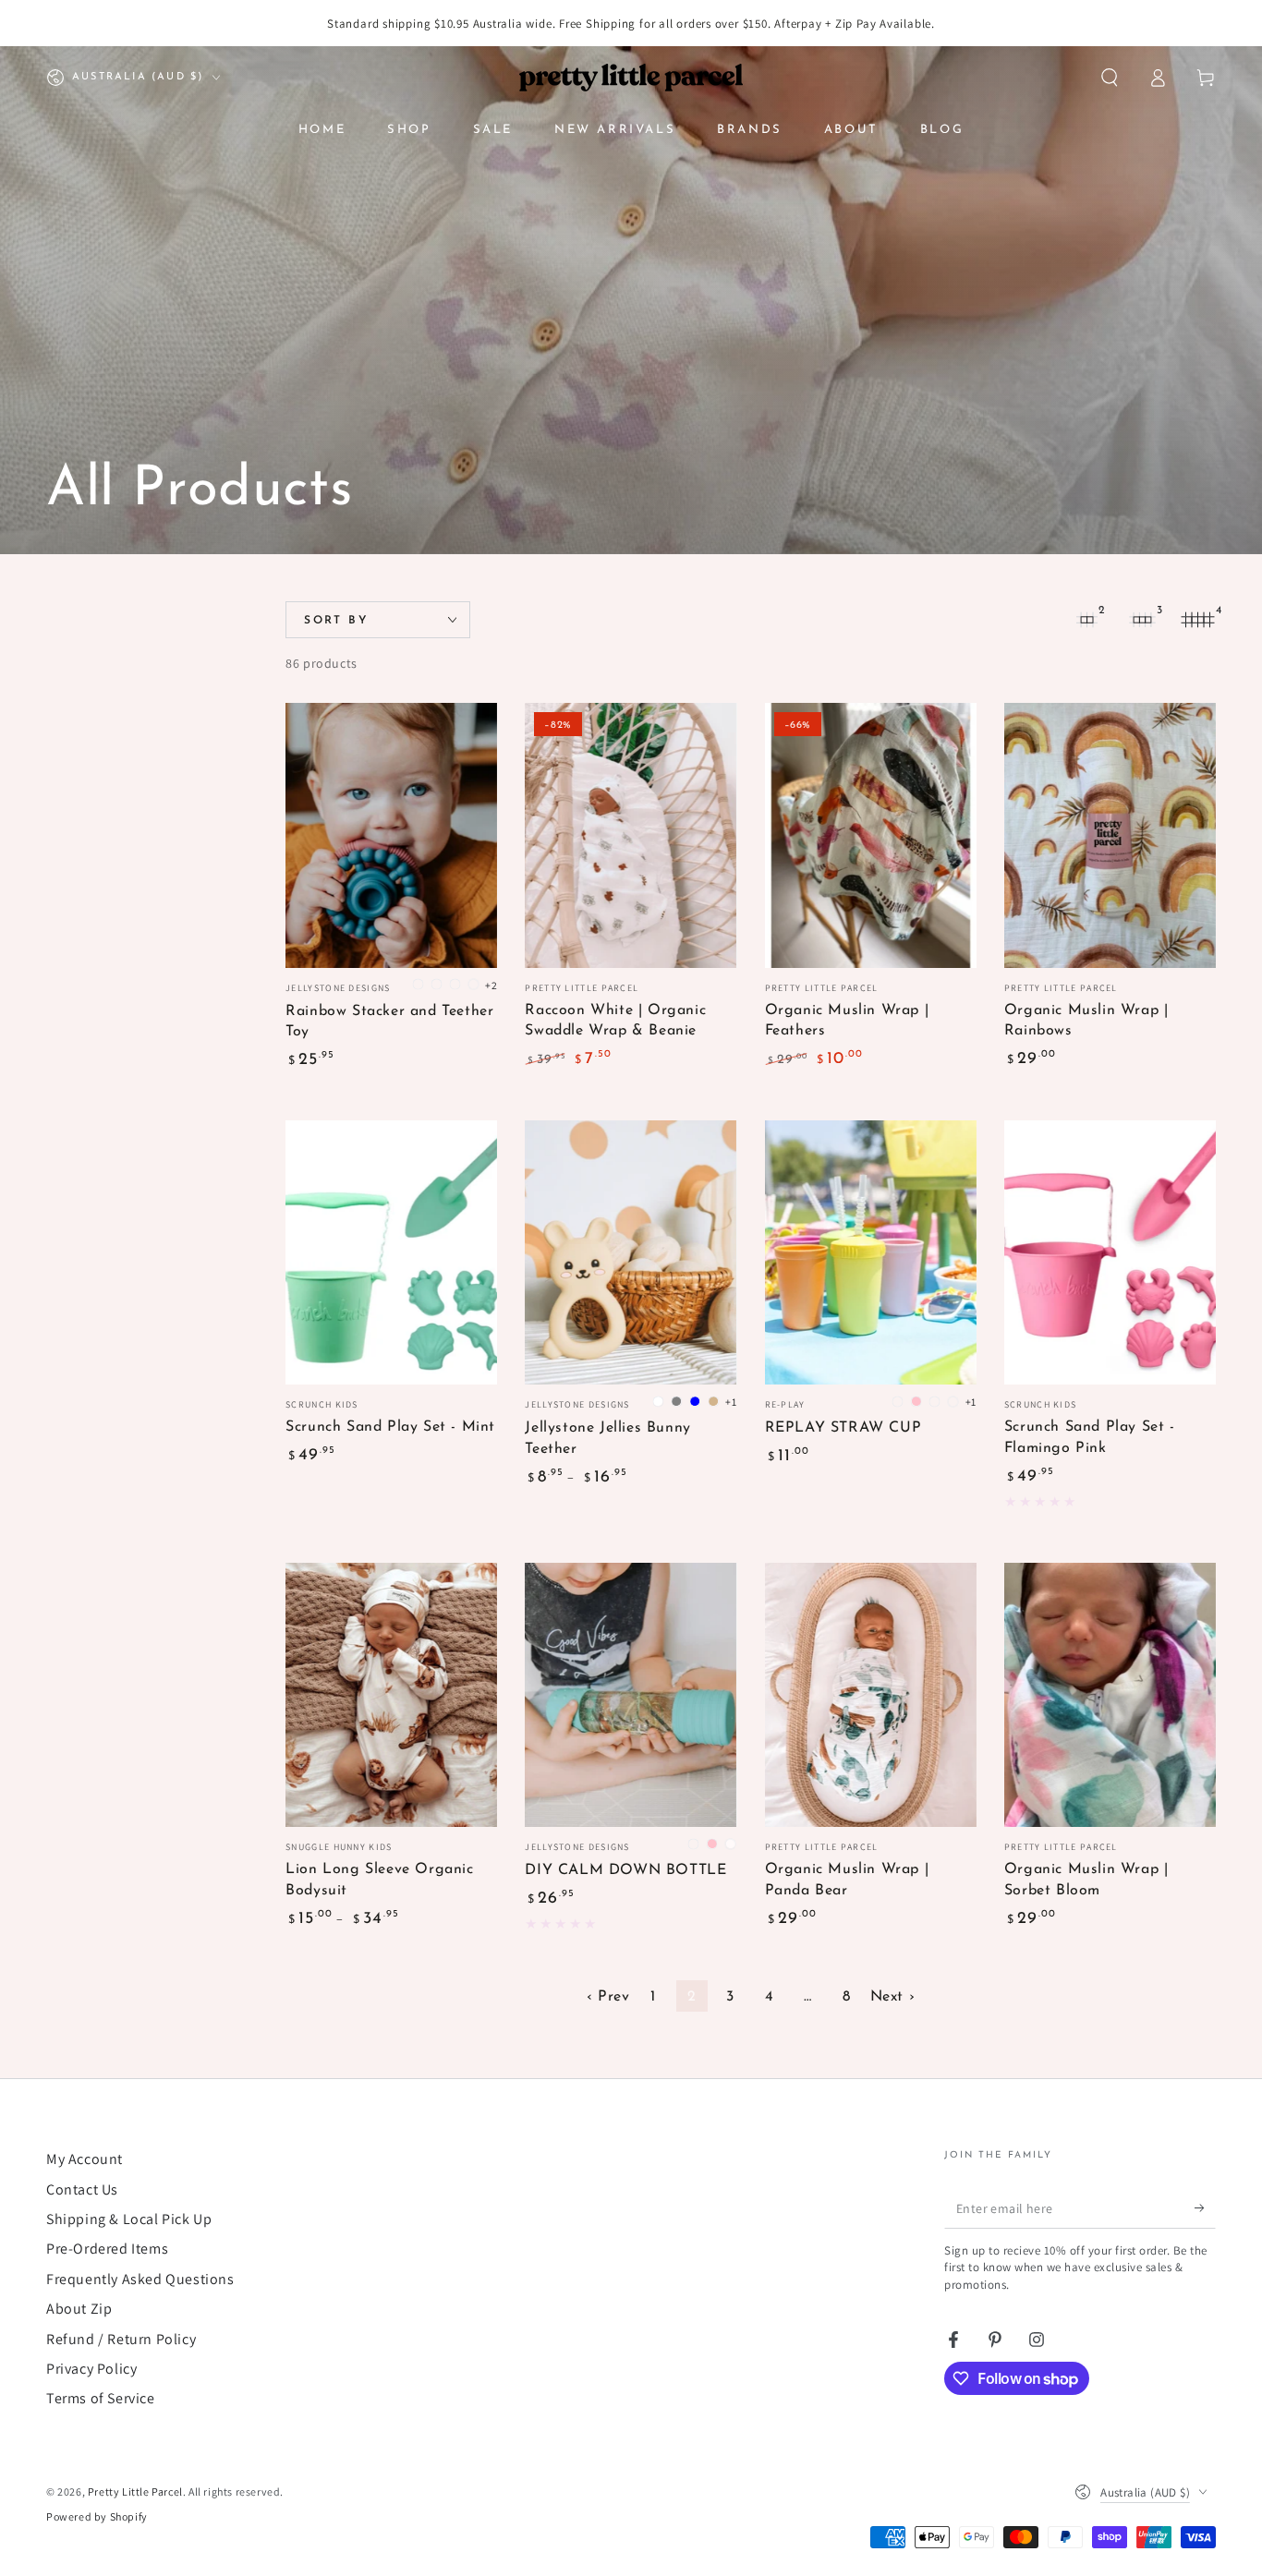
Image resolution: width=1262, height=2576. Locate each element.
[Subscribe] (1205, 2207)
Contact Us (82, 2189)
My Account (85, 2159)
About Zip (79, 2309)
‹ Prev (608, 1997)
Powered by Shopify (97, 2516)
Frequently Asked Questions (140, 2279)
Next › (893, 1997)
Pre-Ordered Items (107, 2249)
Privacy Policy (91, 2369)
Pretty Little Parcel (135, 2491)
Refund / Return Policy (121, 2339)
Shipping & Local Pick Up (129, 2219)
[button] (1110, 78)
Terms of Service (101, 2398)
